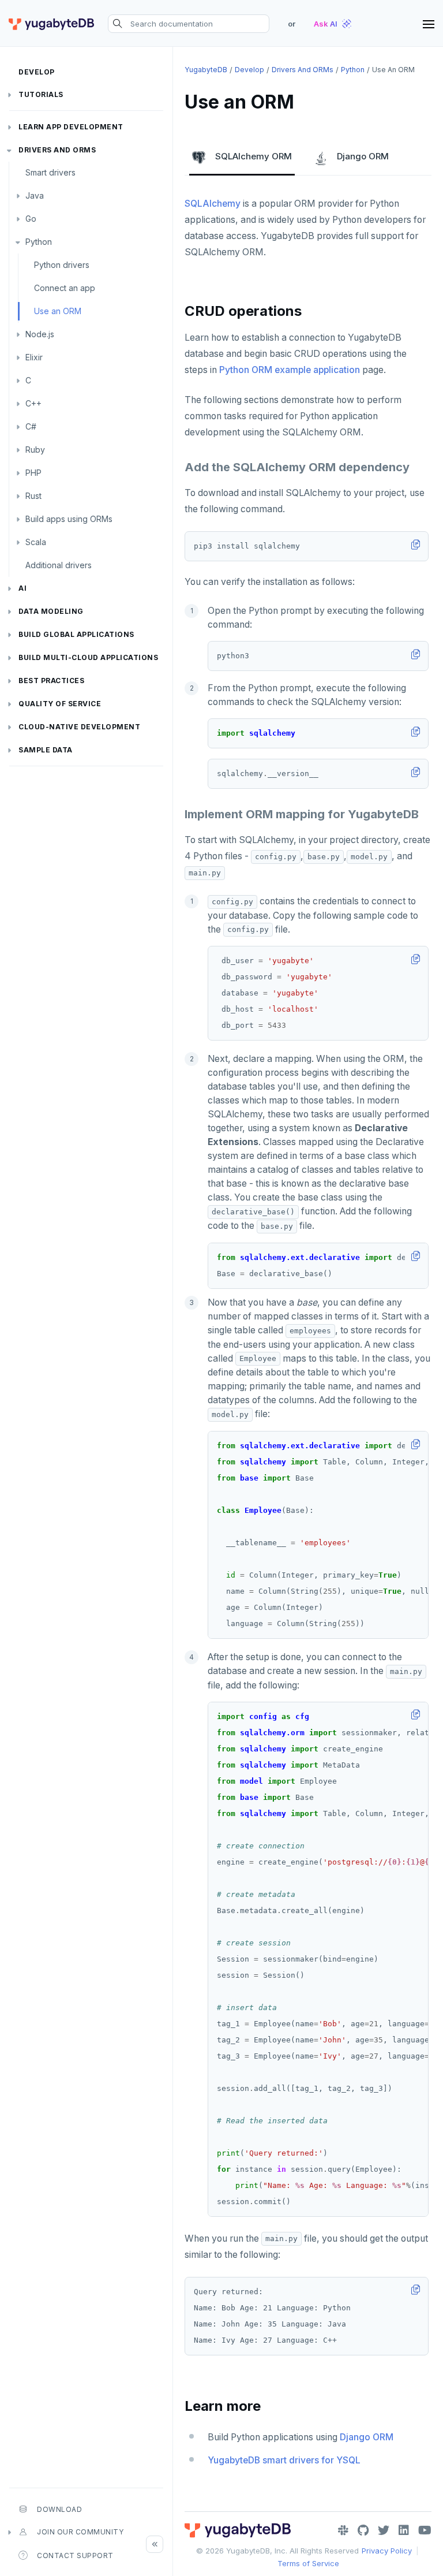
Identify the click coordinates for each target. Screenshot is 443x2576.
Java (35, 195)
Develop (37, 72)
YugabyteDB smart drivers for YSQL (284, 2460)
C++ (33, 403)
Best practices (51, 681)
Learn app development (71, 127)
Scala (36, 542)
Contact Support (75, 2556)
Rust (33, 496)
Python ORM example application (290, 370)
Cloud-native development (79, 727)
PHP (33, 473)
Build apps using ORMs (69, 519)
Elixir (34, 357)
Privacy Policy (387, 2551)
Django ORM (363, 156)
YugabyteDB (206, 70)
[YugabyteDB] (51, 24)
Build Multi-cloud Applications (88, 657)
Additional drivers (59, 565)
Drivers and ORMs (57, 150)
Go (31, 219)
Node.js (40, 334)
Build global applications (76, 634)
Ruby (35, 450)
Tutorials (41, 94)
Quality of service (60, 704)
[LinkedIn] (404, 2530)
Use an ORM (58, 311)
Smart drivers (50, 172)
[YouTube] (425, 2530)
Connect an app (65, 288)
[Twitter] (384, 2530)
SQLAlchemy (213, 204)
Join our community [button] (80, 2532)
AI (22, 588)
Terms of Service (308, 2563)
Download (59, 2509)
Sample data (46, 750)
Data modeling (51, 611)
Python (39, 242)
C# (31, 426)
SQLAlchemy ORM (254, 156)
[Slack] (343, 2530)
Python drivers (62, 265)
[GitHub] (363, 2530)
